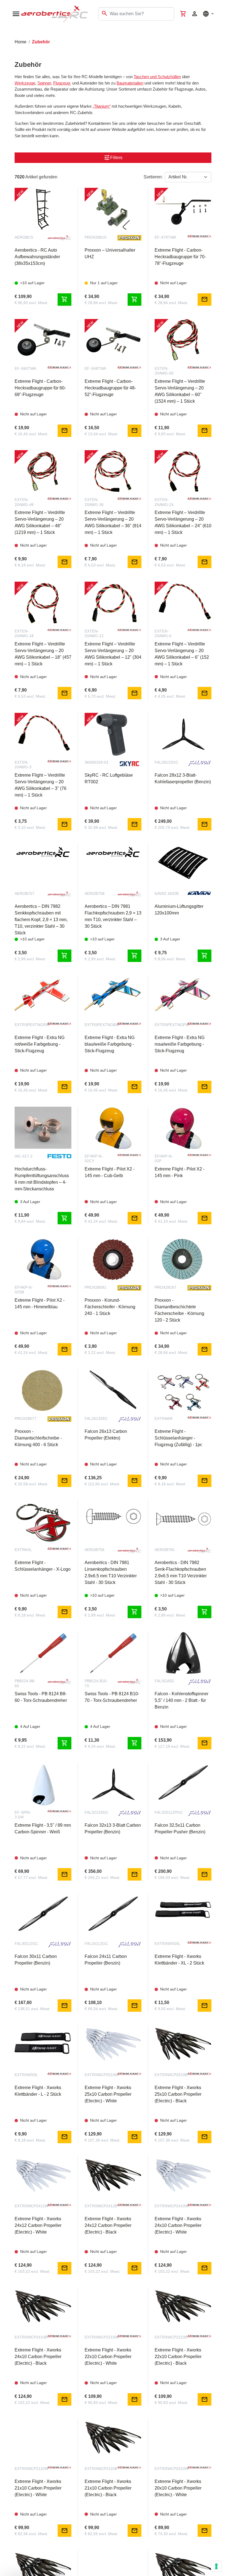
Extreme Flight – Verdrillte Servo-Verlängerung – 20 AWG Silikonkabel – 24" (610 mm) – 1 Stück (183, 522)
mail (205, 299)
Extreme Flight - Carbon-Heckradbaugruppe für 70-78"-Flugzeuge (180, 257)
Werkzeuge (25, 83)
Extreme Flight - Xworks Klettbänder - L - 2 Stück (38, 2091)
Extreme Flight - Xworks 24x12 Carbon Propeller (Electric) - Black (108, 2225)
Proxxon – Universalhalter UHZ (110, 253)
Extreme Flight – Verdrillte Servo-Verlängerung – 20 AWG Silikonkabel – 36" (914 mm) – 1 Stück (113, 522)
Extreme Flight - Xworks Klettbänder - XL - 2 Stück (179, 1960)
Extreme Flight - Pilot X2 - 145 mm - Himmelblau (40, 1303)
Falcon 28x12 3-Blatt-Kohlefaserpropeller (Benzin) (183, 778)
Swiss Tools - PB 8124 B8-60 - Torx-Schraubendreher (41, 1697)
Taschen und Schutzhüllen (157, 77)
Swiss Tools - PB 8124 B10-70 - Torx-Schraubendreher (112, 1697)
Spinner (44, 83)
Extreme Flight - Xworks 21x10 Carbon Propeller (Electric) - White (38, 2488)
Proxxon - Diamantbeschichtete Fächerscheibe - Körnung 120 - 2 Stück (179, 1310)
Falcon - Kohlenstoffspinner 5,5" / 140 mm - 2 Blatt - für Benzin (181, 1700)
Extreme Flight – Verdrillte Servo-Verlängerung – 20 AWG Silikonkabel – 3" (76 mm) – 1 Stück (41, 785)
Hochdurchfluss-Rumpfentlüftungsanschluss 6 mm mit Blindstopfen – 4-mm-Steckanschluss (42, 1179)
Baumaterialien (130, 83)
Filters (113, 158)
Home (21, 42)
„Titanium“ (102, 106)
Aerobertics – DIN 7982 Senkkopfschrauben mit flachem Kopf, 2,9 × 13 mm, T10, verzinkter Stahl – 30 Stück (41, 920)
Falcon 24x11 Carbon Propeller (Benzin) (106, 1960)
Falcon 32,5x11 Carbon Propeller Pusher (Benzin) (180, 1828)
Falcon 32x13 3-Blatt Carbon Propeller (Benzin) (113, 1828)
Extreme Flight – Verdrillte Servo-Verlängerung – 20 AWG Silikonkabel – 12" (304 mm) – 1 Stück (113, 654)
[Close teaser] (58, 2561)
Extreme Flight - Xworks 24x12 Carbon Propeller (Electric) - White (38, 2225)
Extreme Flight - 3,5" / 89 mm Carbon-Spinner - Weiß (43, 1828)
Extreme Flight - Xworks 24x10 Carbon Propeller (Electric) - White (178, 2225)
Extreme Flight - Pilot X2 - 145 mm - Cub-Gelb (110, 1172)
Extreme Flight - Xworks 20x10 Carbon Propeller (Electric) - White (178, 2488)
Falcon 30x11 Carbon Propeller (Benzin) (36, 1960)
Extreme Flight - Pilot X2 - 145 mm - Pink (180, 1172)
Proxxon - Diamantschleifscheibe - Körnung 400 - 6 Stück (38, 1438)
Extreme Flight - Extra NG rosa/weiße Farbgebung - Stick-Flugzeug (180, 1044)
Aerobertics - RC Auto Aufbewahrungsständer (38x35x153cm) (37, 257)
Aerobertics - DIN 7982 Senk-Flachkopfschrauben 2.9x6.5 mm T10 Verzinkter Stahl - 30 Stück (181, 1572)
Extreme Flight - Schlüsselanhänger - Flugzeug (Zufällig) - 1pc (178, 1438)
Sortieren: (153, 177)
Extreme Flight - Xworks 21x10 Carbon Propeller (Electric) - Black (108, 2488)
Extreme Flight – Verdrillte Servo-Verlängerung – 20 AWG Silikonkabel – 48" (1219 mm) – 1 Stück (40, 522)
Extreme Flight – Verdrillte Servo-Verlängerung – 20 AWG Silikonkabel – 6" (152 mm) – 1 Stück (182, 654)
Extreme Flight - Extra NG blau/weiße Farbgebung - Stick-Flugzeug (110, 1044)
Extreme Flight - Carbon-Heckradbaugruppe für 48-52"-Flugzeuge (110, 388)
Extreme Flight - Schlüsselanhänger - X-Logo (43, 1566)
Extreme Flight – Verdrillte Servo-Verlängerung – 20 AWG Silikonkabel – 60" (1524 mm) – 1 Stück (180, 391)
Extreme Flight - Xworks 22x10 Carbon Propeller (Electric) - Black (178, 2357)
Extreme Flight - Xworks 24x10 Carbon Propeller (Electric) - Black (38, 2357)
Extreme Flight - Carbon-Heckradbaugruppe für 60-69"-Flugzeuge (40, 388)
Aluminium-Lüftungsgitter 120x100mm (179, 910)
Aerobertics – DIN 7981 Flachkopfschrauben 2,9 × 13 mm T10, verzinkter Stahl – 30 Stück (113, 916)
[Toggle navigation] (8, 33)
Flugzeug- (62, 83)
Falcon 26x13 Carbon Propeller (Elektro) (106, 1435)
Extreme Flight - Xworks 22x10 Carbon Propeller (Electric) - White (108, 2357)
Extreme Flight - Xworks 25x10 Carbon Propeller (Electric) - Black (178, 2094)
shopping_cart (64, 299)
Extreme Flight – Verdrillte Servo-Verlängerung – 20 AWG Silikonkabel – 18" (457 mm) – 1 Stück (43, 654)
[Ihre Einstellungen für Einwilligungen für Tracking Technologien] (216, 2566)
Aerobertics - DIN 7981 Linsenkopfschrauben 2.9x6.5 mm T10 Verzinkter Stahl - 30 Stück (111, 1572)
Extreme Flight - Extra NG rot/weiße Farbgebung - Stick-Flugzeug (40, 1044)
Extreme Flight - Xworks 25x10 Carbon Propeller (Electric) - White (108, 2094)
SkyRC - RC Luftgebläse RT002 (109, 778)
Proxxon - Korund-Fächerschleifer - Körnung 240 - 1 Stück (110, 1307)
